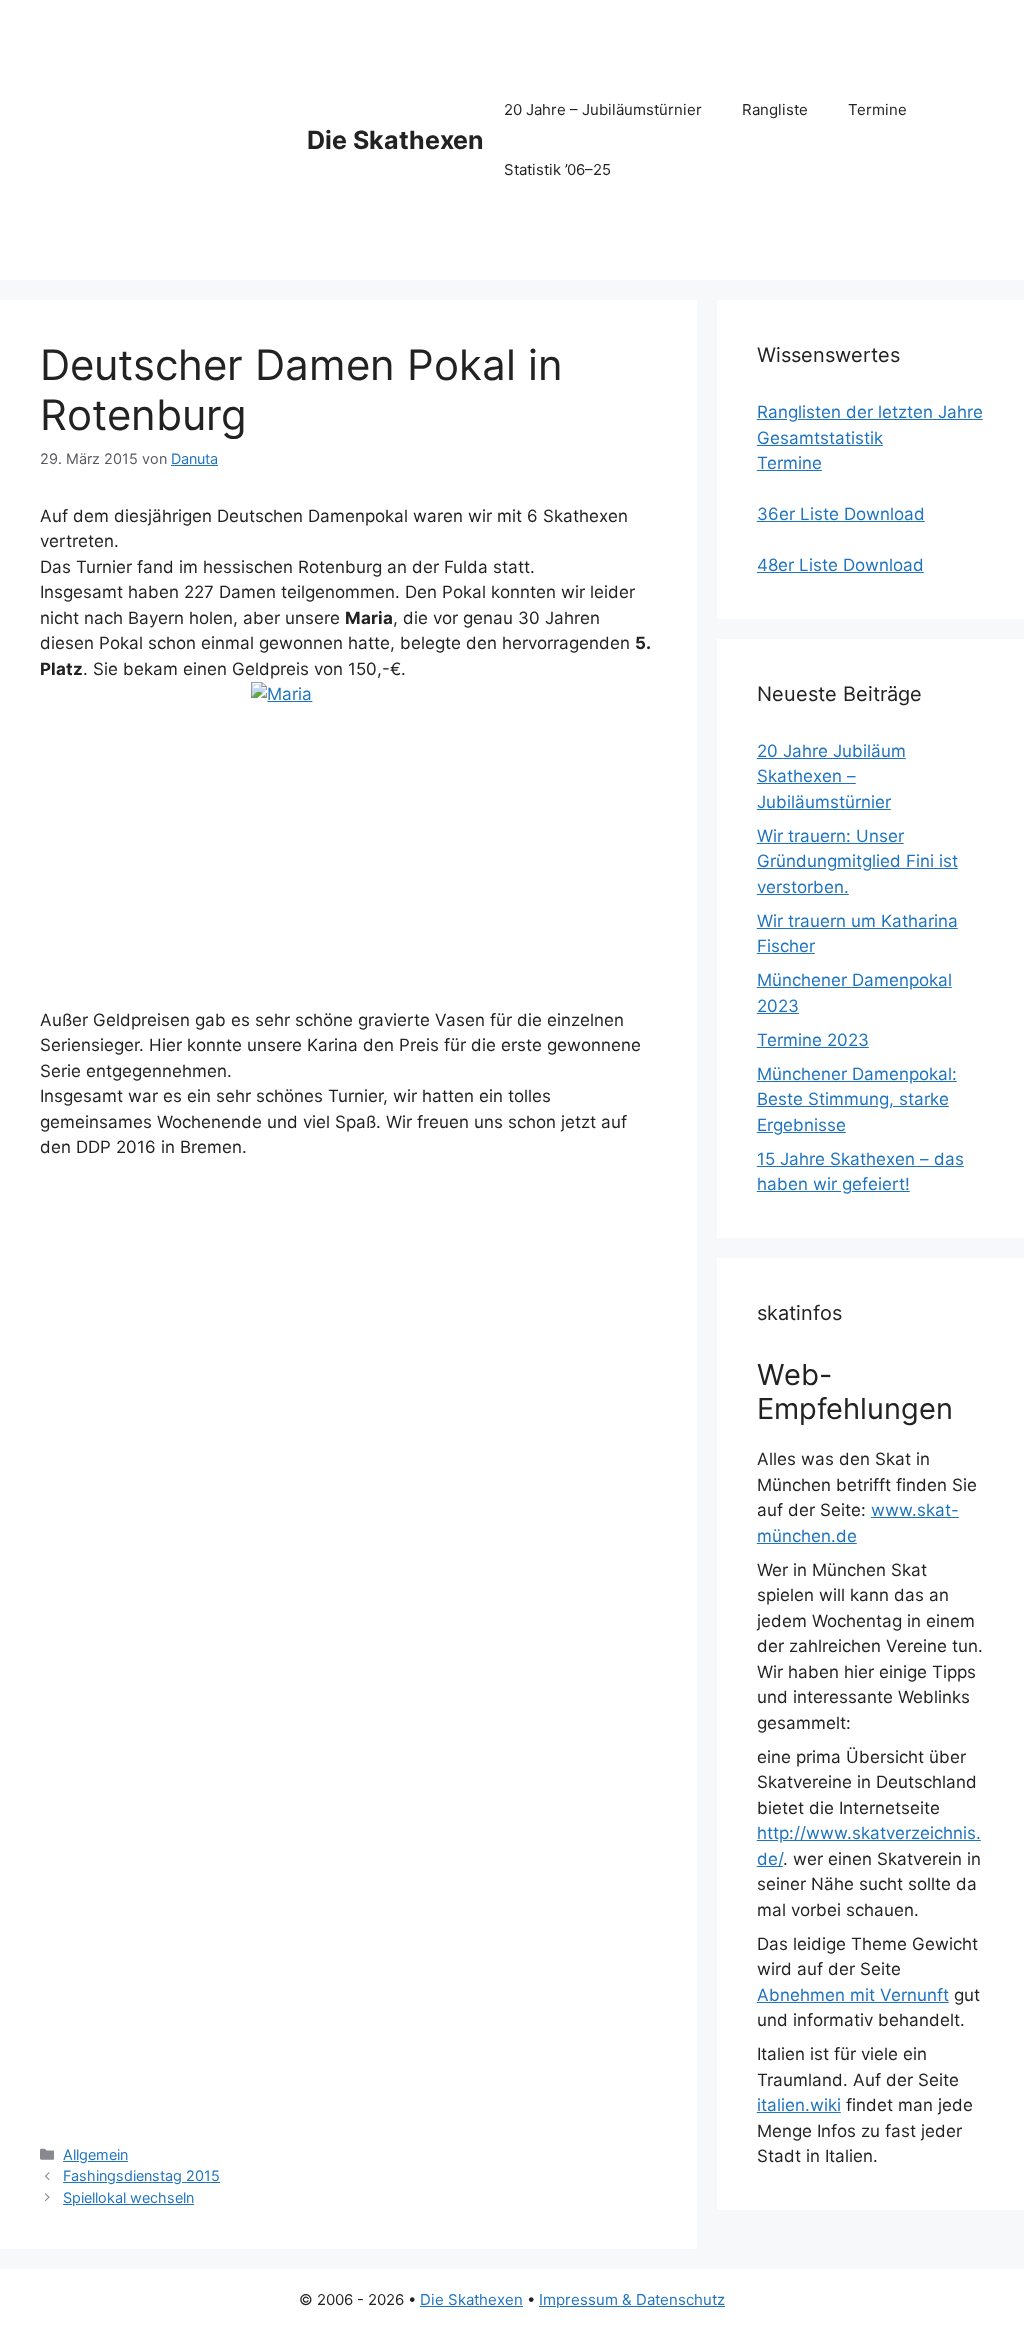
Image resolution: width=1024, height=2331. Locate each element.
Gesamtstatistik (820, 438)
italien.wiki (799, 2105)
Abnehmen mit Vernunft (853, 1995)
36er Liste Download (841, 514)
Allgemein (95, 2154)
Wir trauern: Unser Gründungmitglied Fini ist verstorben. (857, 861)
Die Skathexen (395, 140)
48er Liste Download (840, 565)
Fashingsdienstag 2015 (141, 2175)
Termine (877, 109)
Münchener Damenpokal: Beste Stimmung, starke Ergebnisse (857, 1099)
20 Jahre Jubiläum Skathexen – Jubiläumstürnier (831, 776)
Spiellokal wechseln (128, 2197)
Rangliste (775, 109)
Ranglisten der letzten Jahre (870, 412)
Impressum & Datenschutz (632, 2299)
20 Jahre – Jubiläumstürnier (603, 109)
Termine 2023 (813, 1040)
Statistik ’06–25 (557, 169)
